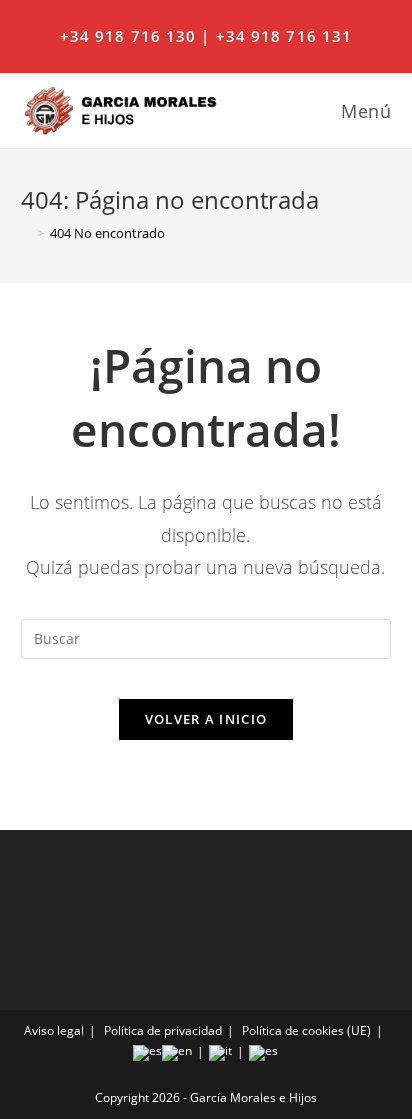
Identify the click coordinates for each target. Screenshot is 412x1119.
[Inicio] (26, 233)
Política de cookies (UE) (306, 1030)
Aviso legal (54, 1030)
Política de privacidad (163, 1030)
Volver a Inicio (206, 719)
